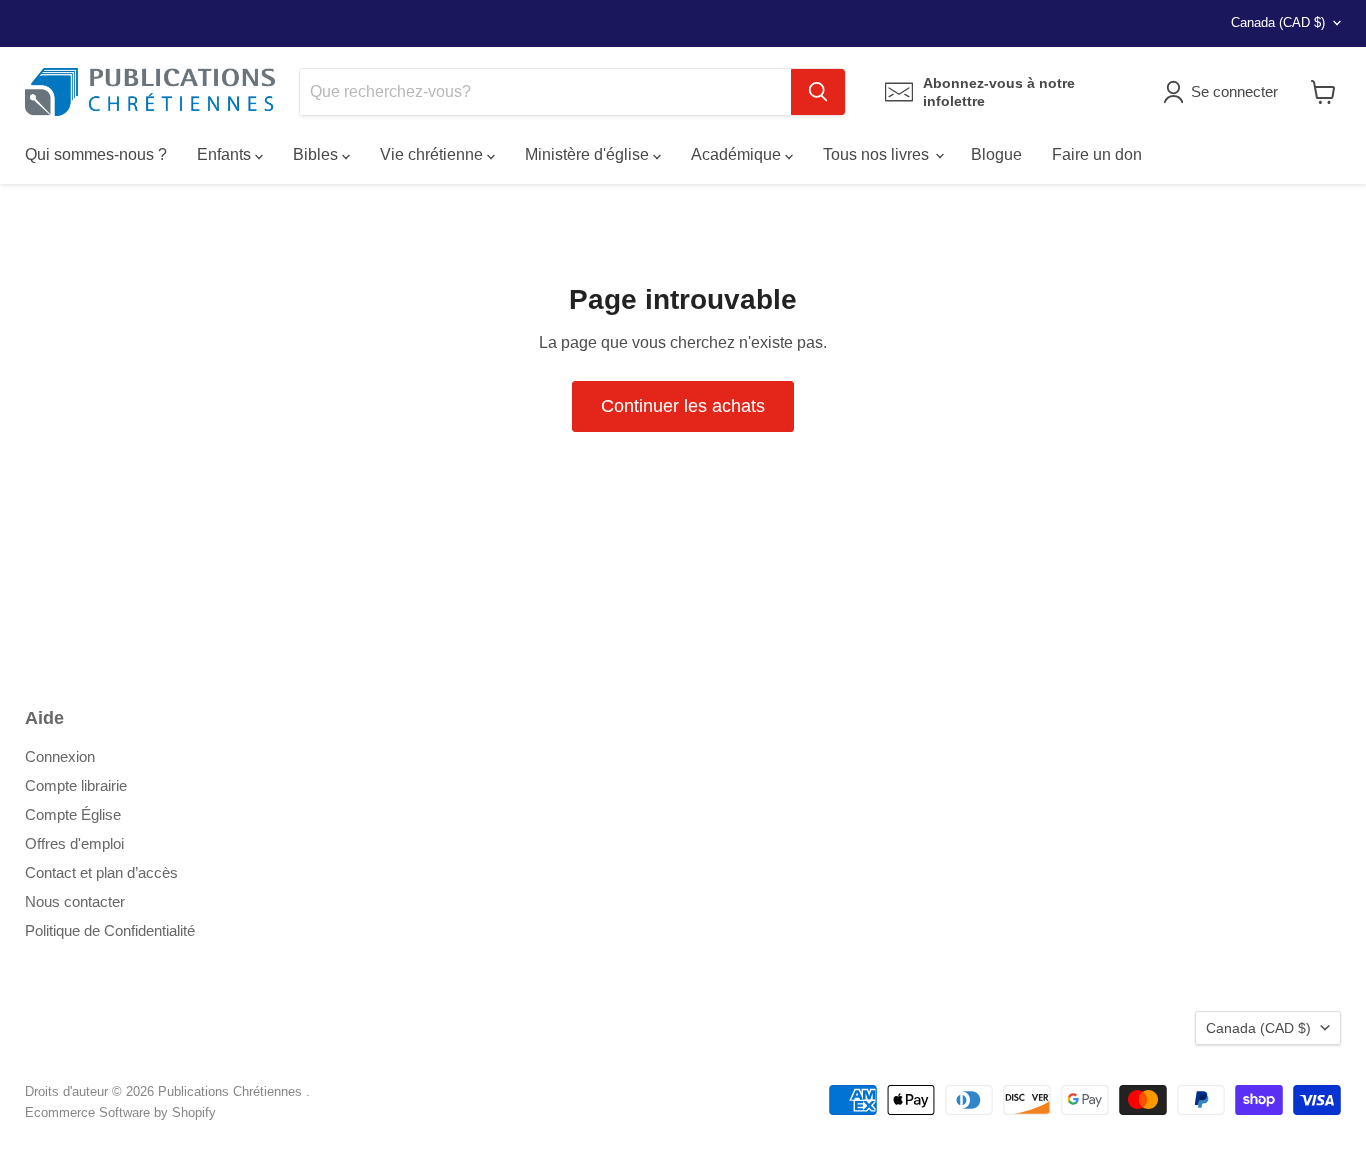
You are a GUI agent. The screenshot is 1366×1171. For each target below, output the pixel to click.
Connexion (60, 756)
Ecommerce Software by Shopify (120, 1112)
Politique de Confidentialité (110, 930)
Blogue (996, 154)
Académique (738, 154)
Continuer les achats (683, 406)
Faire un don (1097, 154)
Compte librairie (76, 785)
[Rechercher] (818, 92)
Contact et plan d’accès (101, 872)
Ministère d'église (589, 154)
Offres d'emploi (74, 843)
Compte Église (73, 814)
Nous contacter (75, 901)
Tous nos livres (878, 154)
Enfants (226, 154)
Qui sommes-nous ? (96, 154)
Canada (1278, 22)
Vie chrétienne (433, 154)
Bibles (317, 154)
